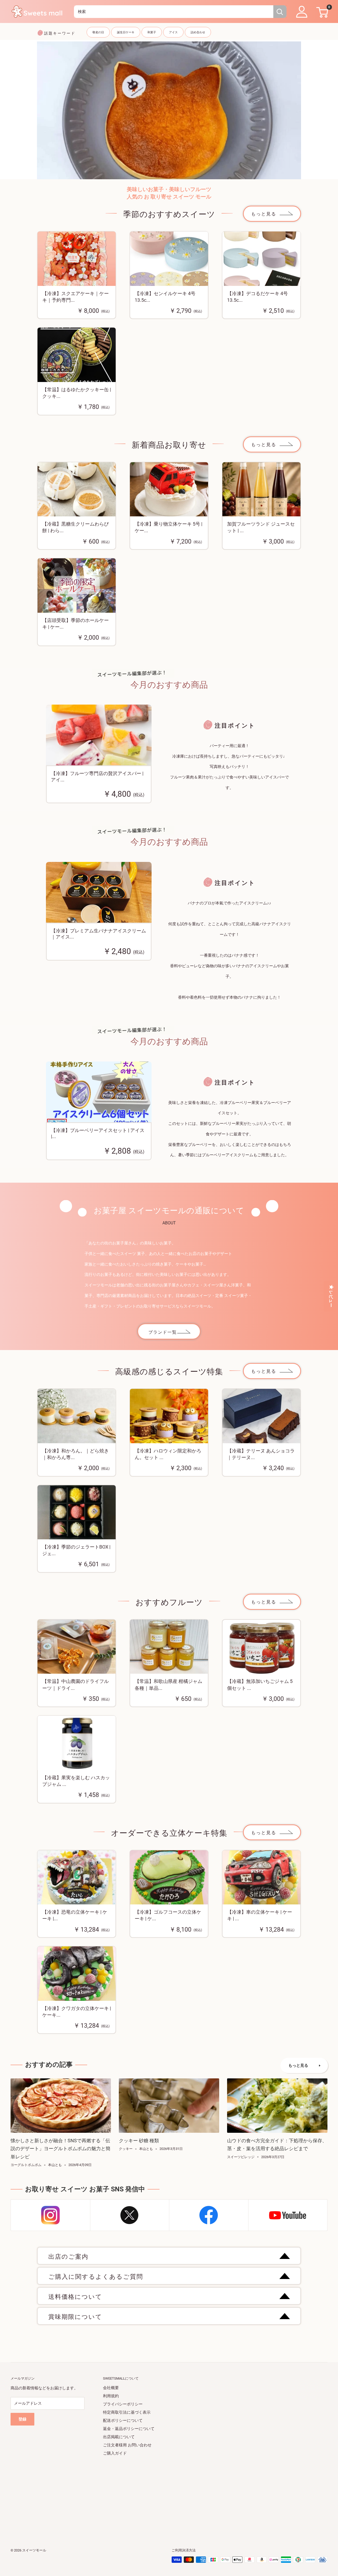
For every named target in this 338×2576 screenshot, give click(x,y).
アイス (173, 32)
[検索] (280, 12)
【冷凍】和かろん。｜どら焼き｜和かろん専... (76, 1454)
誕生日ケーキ (126, 32)
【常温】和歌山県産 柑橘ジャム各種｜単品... (168, 1685)
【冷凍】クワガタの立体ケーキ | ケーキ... (77, 2012)
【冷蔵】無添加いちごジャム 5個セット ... (260, 1685)
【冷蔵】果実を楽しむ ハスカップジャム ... (76, 1781)
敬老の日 (98, 32)
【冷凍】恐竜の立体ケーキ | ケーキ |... (75, 1915)
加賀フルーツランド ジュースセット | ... (261, 527)
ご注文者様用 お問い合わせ (127, 2445)
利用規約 (111, 2396)
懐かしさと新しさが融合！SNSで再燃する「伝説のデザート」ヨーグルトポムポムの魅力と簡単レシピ (60, 2149)
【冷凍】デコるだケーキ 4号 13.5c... (257, 297)
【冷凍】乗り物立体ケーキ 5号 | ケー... (168, 527)
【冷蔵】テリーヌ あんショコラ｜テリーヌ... (261, 1454)
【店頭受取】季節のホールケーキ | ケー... (76, 624)
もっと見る (264, 214)
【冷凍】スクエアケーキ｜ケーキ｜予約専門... (76, 297)
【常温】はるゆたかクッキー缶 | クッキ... (77, 393)
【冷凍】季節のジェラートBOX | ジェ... (76, 1550)
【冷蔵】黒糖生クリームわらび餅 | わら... (76, 527)
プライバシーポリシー (123, 2404)
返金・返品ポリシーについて (129, 2429)
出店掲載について (119, 2437)
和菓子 (152, 32)
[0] (321, 12)
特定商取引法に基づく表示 (127, 2412)
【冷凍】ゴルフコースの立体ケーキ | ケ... (168, 1915)
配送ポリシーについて (123, 2421)
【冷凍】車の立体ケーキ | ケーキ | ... (260, 1915)
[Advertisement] (169, 2494)
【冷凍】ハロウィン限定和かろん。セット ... (168, 1454)
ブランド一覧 (163, 1332)
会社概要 (111, 2388)
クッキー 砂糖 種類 (139, 2141)
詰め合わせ (198, 32)
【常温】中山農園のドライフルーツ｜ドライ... (76, 1685)
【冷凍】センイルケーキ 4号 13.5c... (165, 297)
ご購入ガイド (115, 2453)
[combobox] (174, 12)
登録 (22, 2419)
